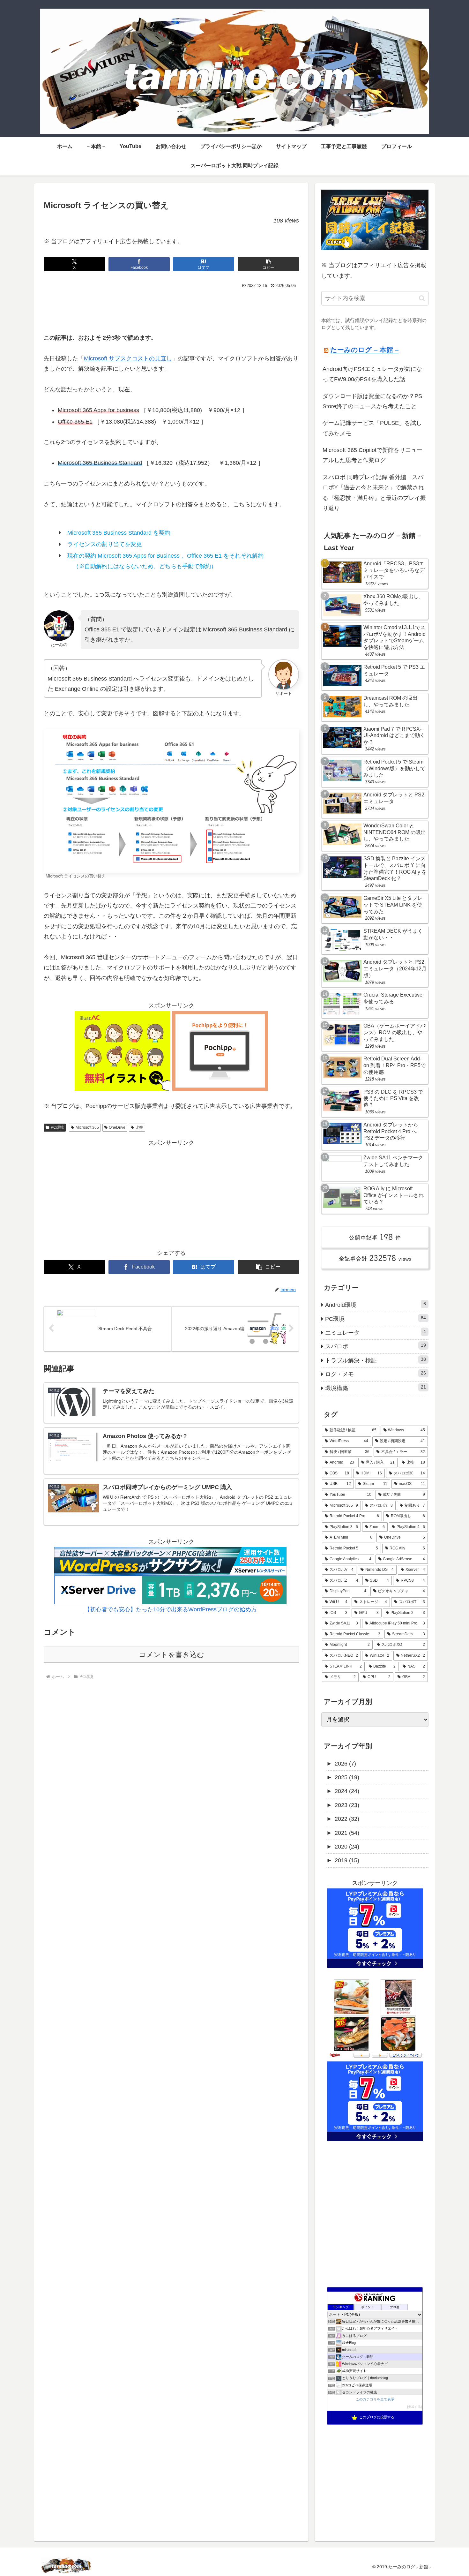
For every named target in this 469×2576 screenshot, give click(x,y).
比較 (139, 1127)
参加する (414, 2407)
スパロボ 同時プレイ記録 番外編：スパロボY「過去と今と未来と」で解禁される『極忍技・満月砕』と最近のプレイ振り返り (374, 493)
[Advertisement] (171, 308)
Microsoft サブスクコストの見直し (128, 358)
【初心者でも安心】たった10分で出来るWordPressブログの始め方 (171, 1609)
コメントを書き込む (171, 1655)
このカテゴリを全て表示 (375, 2399)
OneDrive (117, 1127)
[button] (268, 264)
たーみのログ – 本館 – (365, 350)
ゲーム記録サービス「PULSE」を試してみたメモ (372, 428)
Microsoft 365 (87, 1127)
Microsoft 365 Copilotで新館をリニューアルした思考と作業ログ (372, 455)
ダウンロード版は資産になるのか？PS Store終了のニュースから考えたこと (372, 401)
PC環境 (57, 1127)
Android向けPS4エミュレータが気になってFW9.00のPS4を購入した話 (372, 374)
